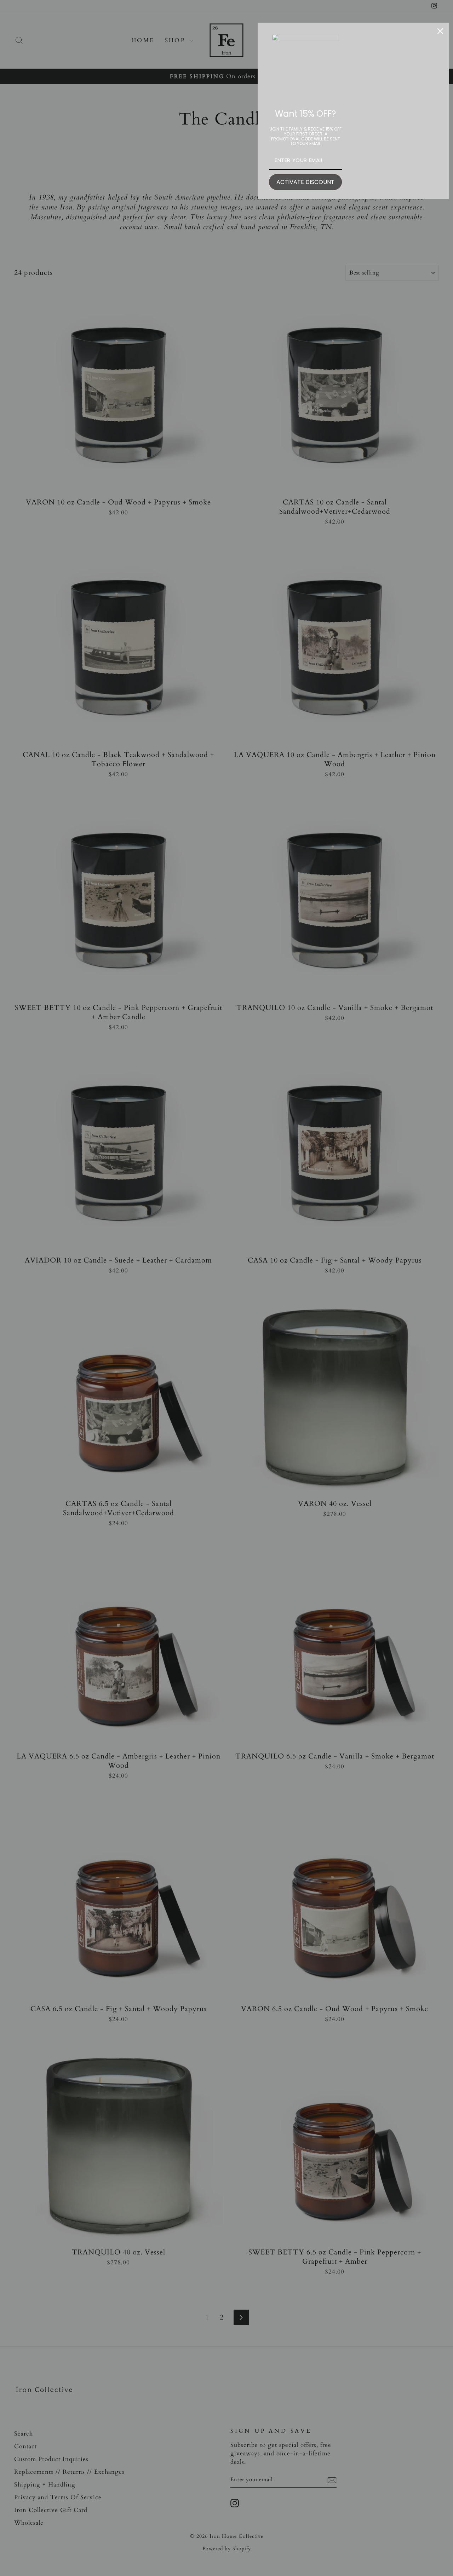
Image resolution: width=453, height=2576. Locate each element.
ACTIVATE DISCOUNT (305, 182)
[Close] (440, 31)
